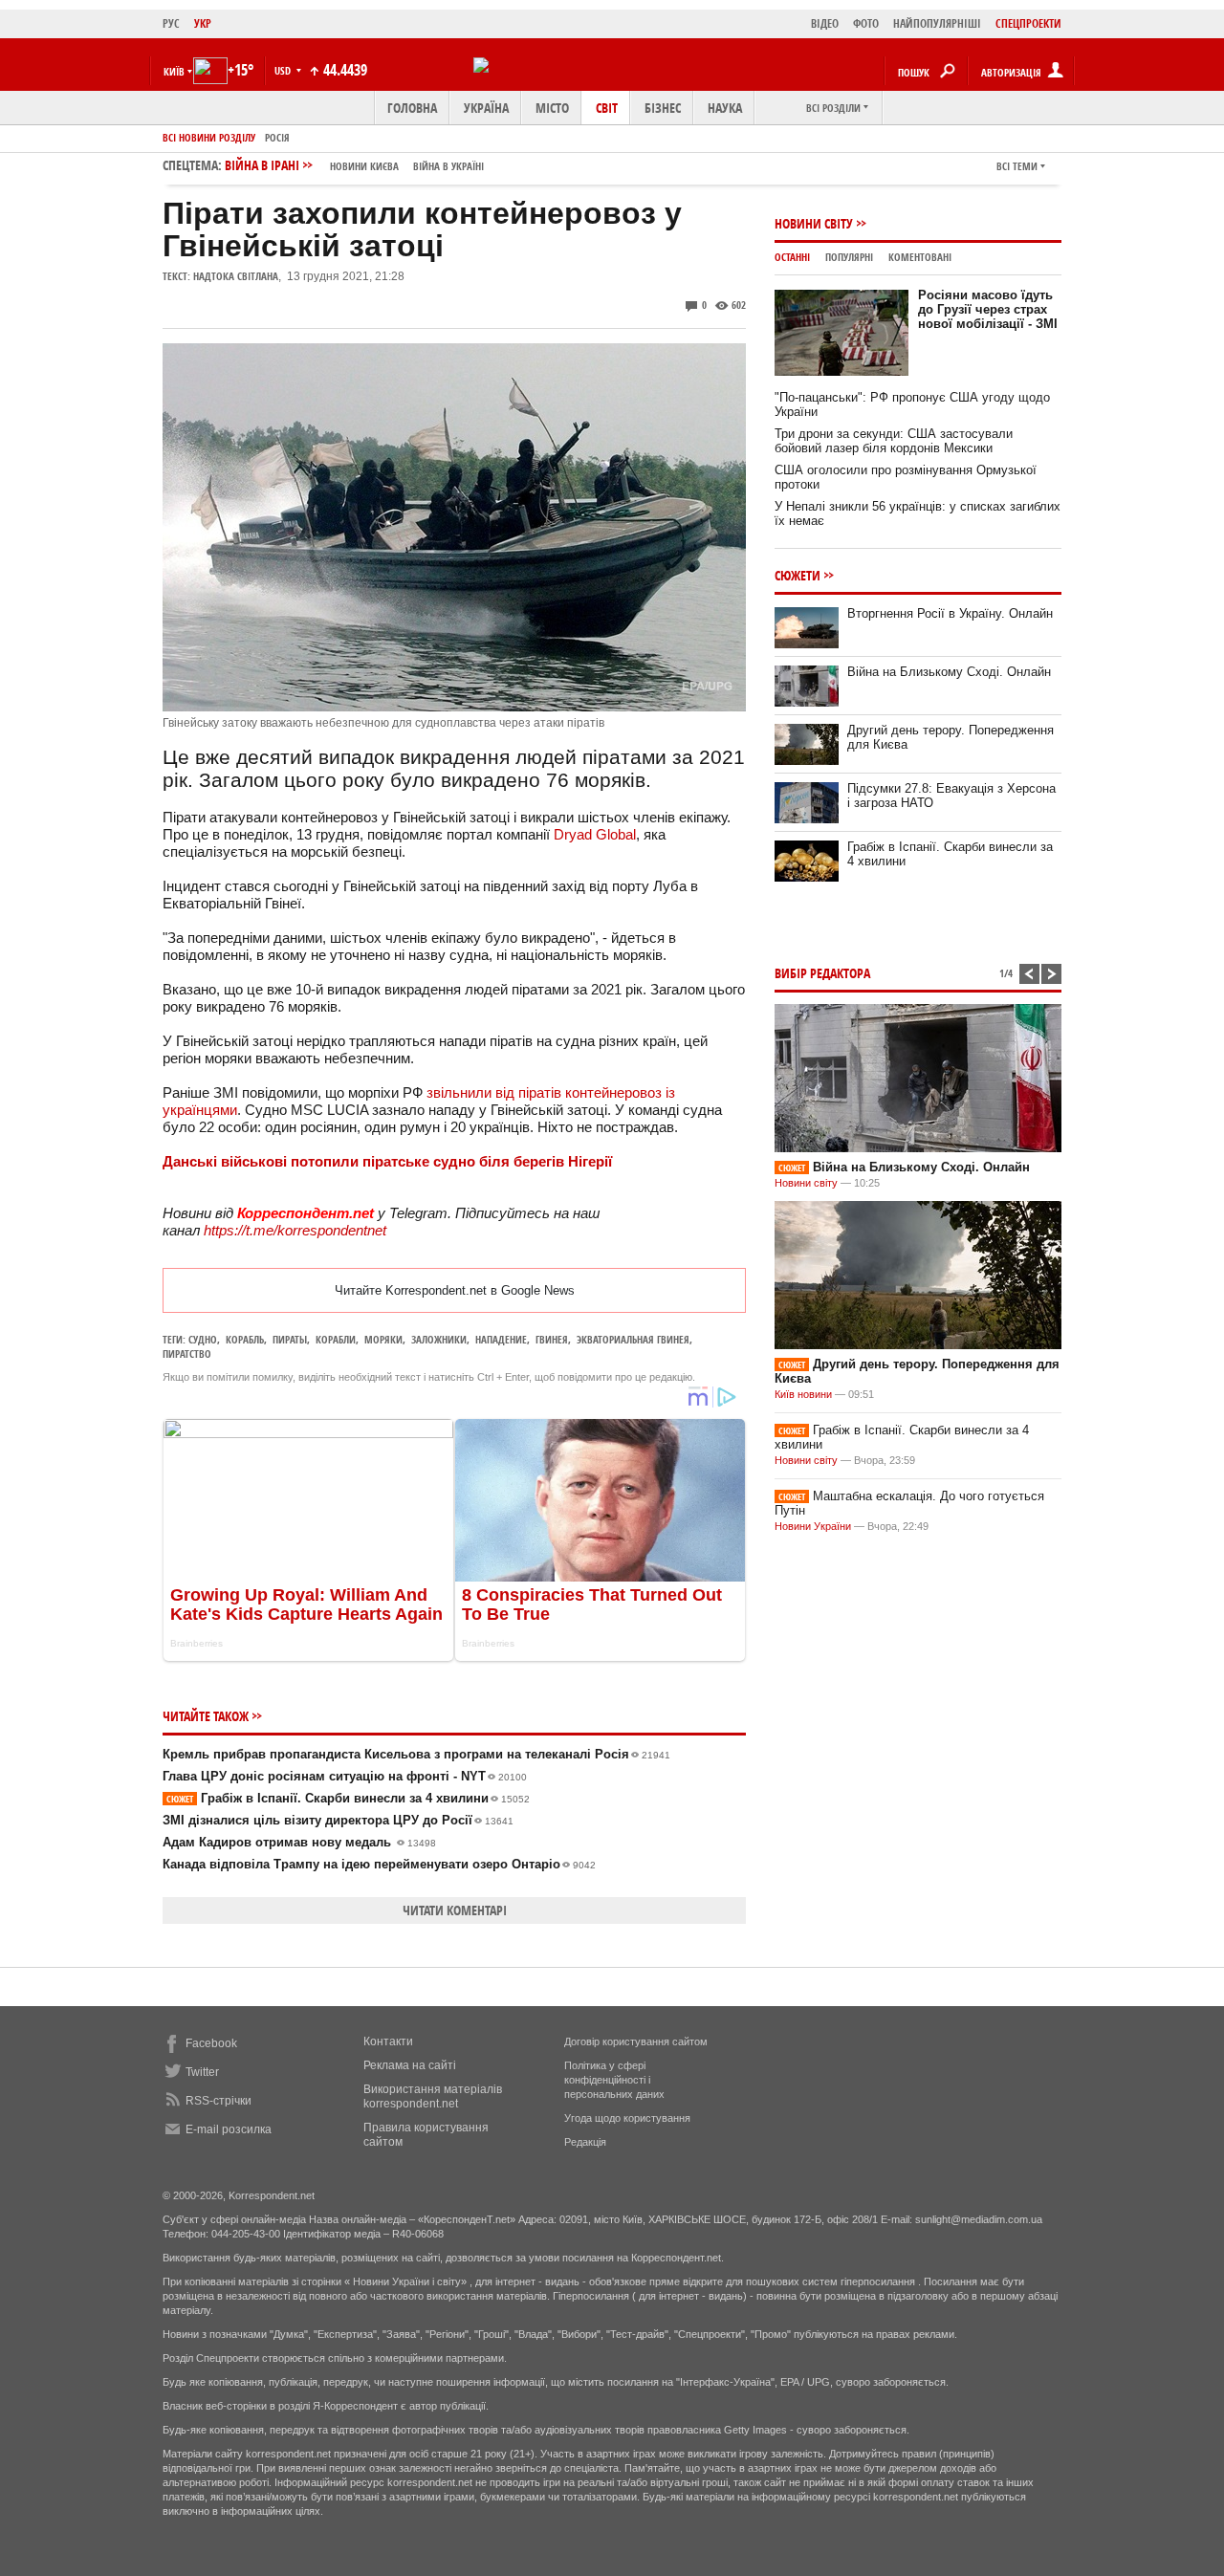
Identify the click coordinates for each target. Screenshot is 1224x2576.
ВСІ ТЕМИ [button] (1017, 166)
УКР (203, 23)
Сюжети (798, 575)
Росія (277, 137)
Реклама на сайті (410, 2065)
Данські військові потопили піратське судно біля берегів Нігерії (387, 1161)
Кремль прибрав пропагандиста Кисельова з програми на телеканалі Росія (416, 1754)
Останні (792, 257)
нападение (501, 1339)
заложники (439, 1339)
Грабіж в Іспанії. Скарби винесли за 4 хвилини (348, 1798)
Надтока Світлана (236, 276)
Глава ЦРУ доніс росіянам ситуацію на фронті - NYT (345, 1776)
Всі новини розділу (209, 137)
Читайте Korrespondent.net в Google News (455, 1290)
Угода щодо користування (627, 2118)
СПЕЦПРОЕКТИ (1028, 23)
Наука (725, 108)
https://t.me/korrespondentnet (295, 1230)
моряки (383, 1339)
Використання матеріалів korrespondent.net (433, 2096)
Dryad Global (595, 834)
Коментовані (920, 257)
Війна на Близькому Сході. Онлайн (949, 672)
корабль (245, 1339)
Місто (552, 108)
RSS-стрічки (219, 2101)
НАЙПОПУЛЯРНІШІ (937, 23)
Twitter (202, 2072)
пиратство (187, 1353)
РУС (171, 23)
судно (203, 1339)
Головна (412, 108)
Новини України (813, 1526)
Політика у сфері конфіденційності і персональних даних (614, 2080)
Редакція (585, 2142)
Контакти (388, 2041)
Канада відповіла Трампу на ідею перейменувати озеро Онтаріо (379, 1864)
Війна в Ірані (354, 165)
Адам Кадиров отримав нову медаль (299, 1842)
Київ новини (803, 1394)
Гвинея (552, 1339)
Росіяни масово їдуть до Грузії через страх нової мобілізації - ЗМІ (988, 309)
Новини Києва (364, 166)
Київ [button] (174, 71)
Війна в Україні (448, 166)
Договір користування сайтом (636, 2041)
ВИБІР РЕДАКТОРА (822, 973)
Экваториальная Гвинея (633, 1339)
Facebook (211, 2043)
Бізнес (663, 108)
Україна (486, 108)
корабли (336, 1339)
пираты (290, 1339)
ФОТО (866, 23)
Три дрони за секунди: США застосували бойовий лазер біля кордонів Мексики (894, 441)
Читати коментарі (455, 1910)
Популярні (849, 257)
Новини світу (814, 223)
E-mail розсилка (229, 2129)
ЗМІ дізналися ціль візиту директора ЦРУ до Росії (338, 1820)
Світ (607, 108)
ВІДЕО (825, 23)
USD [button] (284, 70)
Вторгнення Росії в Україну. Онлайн (950, 613)
